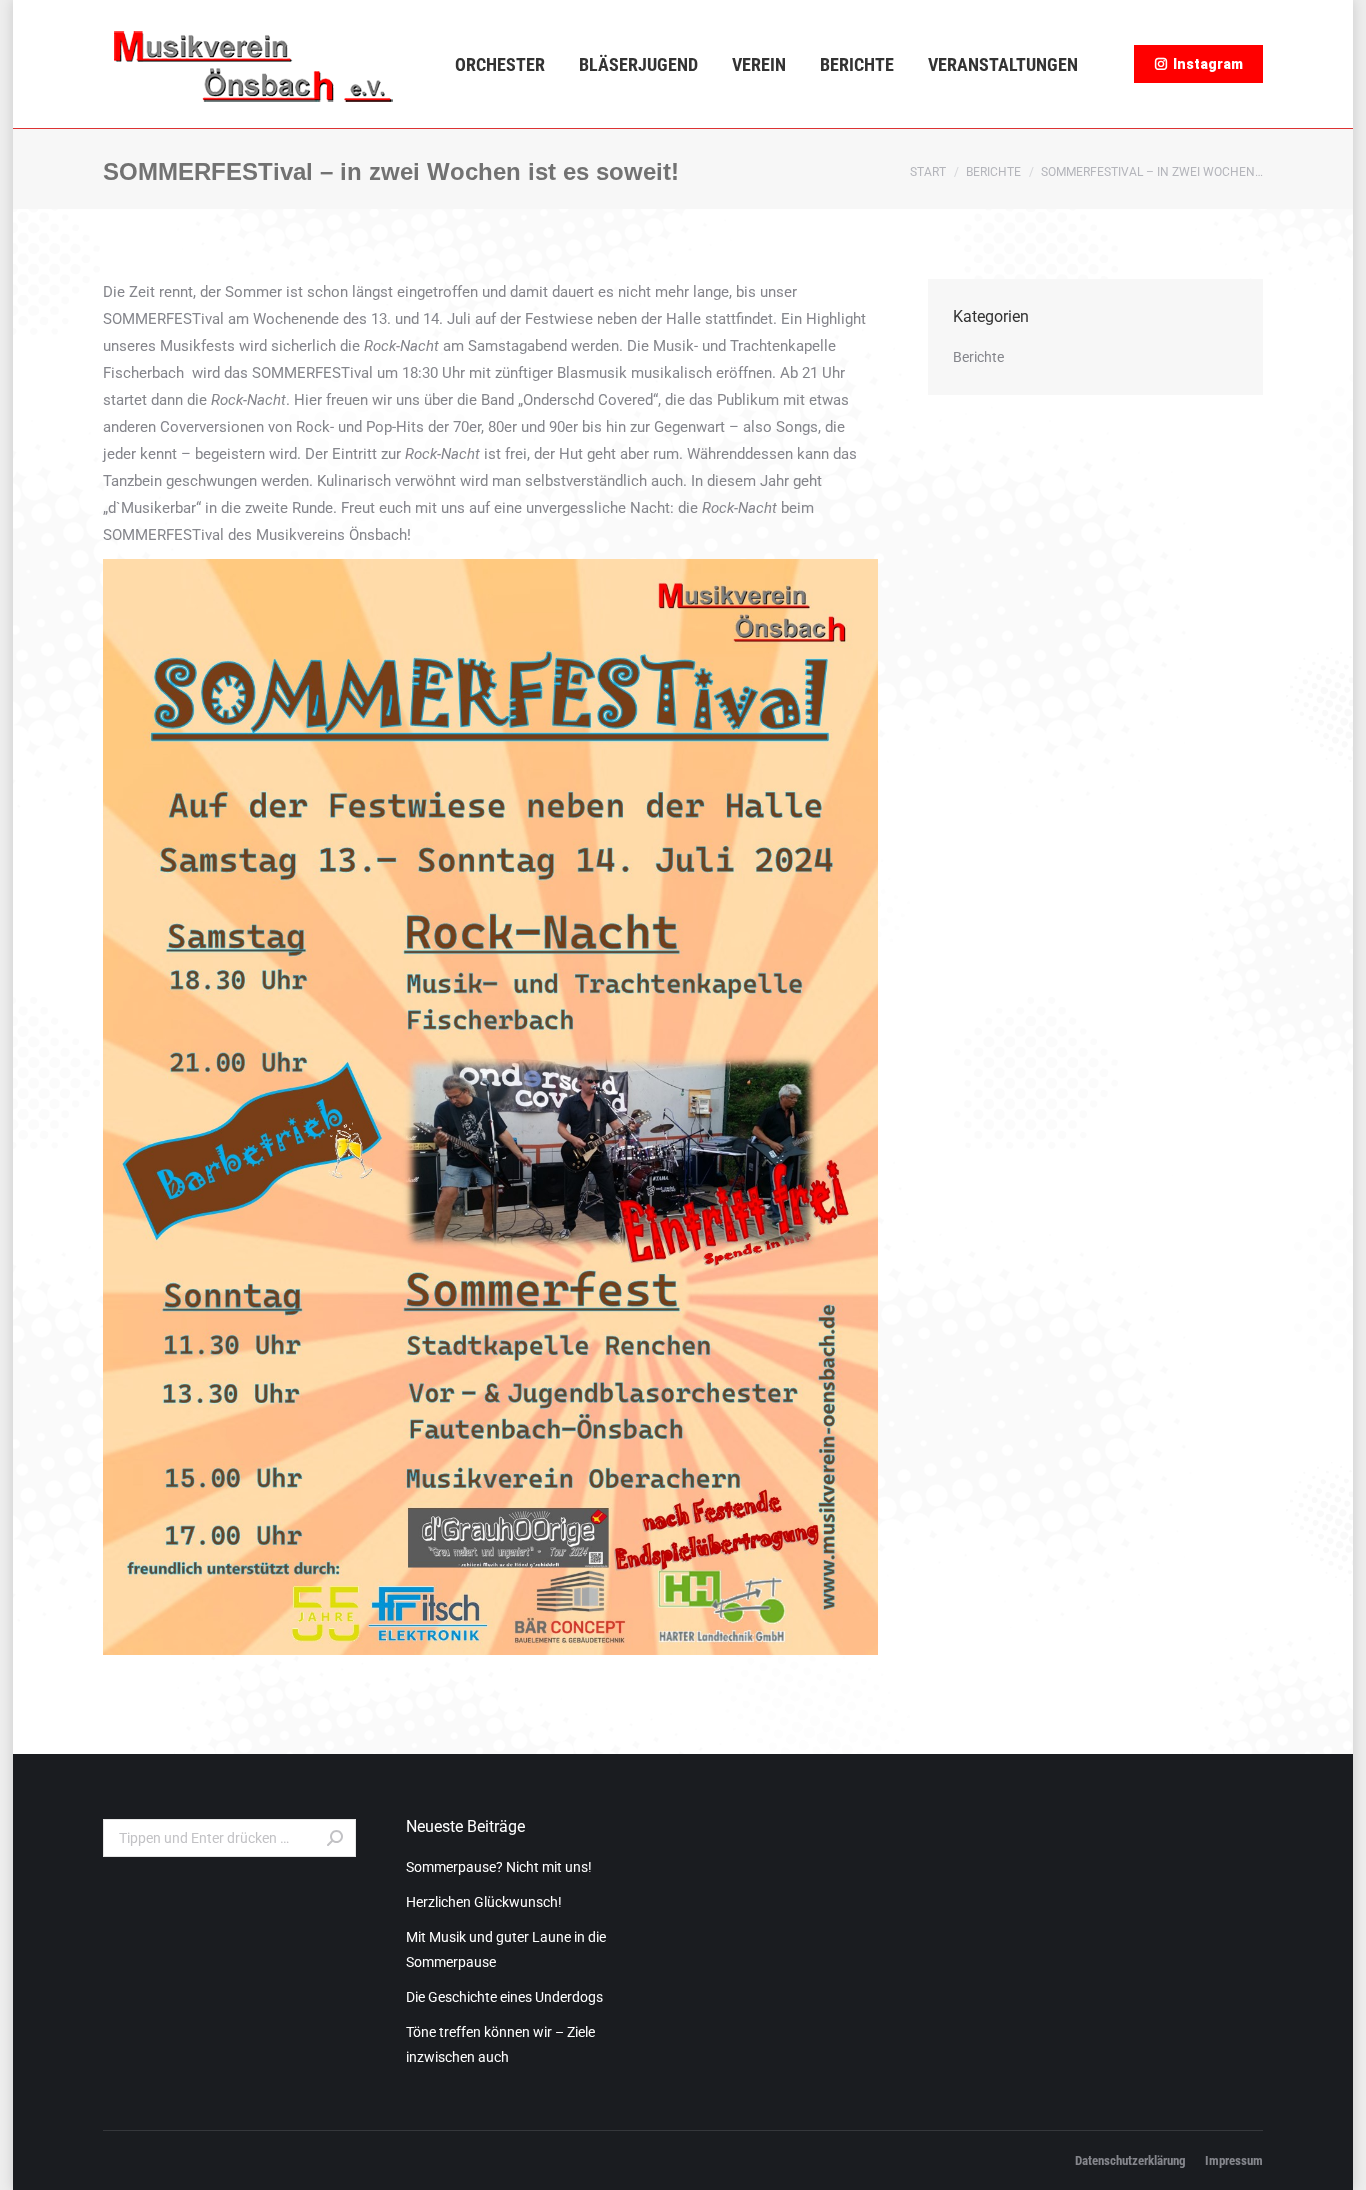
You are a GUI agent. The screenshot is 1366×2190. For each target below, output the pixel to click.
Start (928, 172)
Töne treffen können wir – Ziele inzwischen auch (500, 2044)
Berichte (993, 172)
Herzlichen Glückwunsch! (484, 1902)
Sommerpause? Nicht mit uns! (499, 1867)
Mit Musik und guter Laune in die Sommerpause (506, 1949)
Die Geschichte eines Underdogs (504, 1997)
